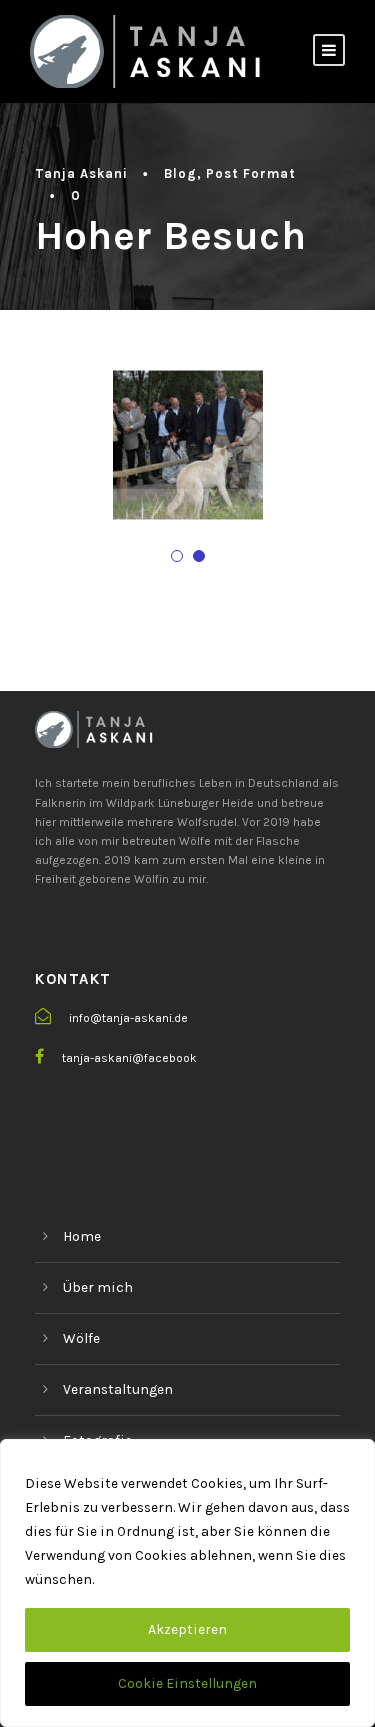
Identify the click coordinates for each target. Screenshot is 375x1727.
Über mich (98, 1287)
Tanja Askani (81, 173)
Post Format (251, 173)
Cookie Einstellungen (187, 1683)
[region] (187, 1583)
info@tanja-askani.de (128, 1018)
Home (82, 1236)
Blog (180, 173)
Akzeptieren (187, 1629)
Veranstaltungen (118, 1389)
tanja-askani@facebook (129, 1058)
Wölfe (81, 1338)
